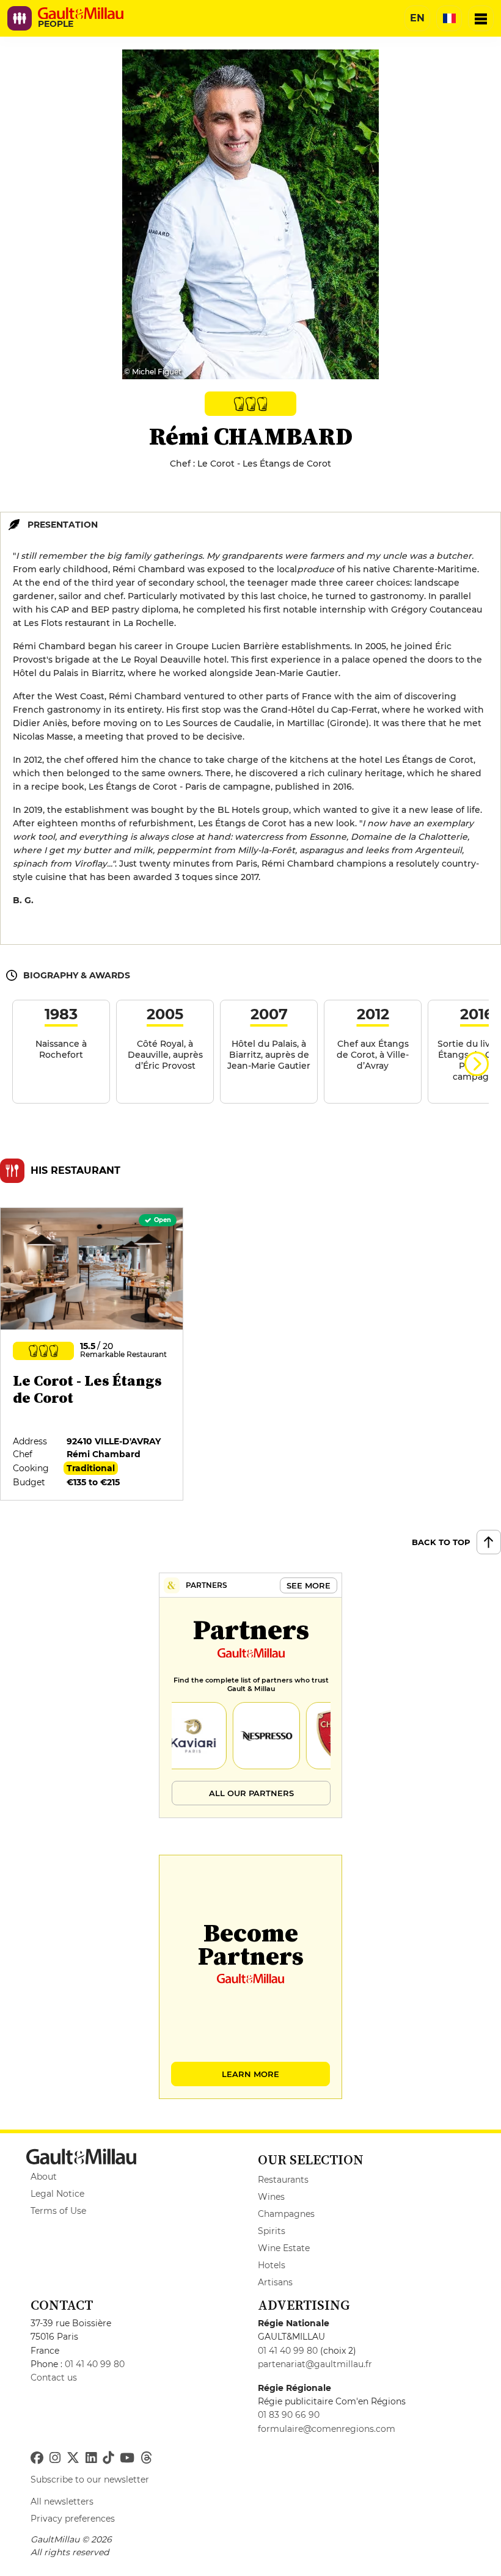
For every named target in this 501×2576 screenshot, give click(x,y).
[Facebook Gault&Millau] (37, 2458)
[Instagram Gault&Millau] (55, 2458)
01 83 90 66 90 (289, 2415)
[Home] (81, 13)
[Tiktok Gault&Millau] (108, 2458)
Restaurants (283, 2180)
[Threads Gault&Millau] (146, 2458)
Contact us (54, 2378)
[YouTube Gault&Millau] (127, 2458)
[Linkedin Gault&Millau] (91, 2458)
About (44, 2177)
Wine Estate (284, 2248)
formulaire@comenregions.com (327, 2429)
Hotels (272, 2265)
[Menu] (481, 18)
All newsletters (62, 2501)
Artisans (275, 2282)
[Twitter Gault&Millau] (73, 2458)
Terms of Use (58, 2211)
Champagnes (286, 2214)
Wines (271, 2197)
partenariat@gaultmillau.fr (315, 2364)
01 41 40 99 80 (95, 2364)
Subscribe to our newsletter (90, 2480)
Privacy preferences (73, 2519)
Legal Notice (57, 2194)
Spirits (272, 2231)
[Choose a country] (449, 18)
